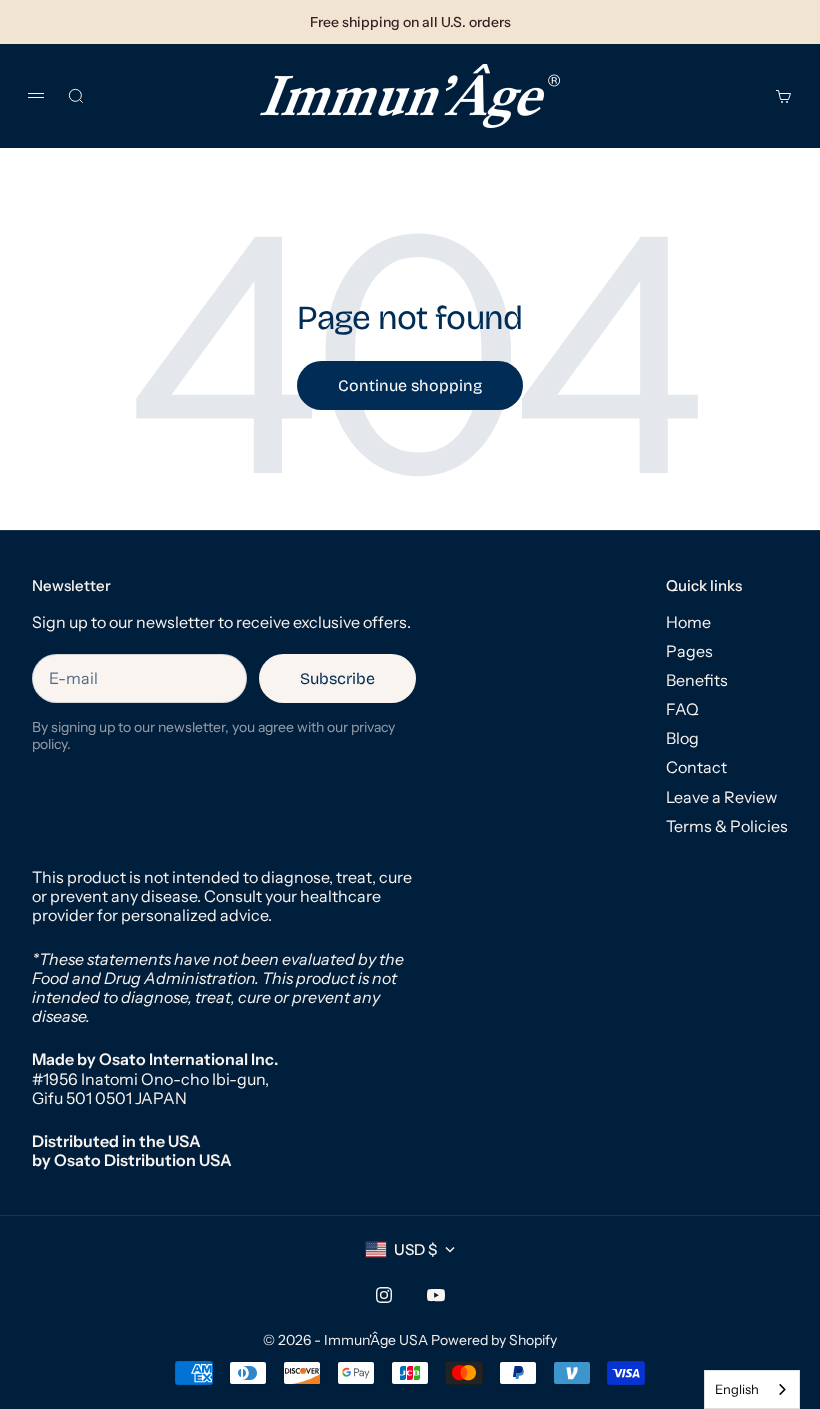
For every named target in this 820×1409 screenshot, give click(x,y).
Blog (682, 738)
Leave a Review (721, 797)
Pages (689, 651)
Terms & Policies (727, 826)
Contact (696, 767)
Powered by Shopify (494, 1340)
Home (688, 622)
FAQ (682, 709)
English (737, 1389)
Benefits (697, 680)
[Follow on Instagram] (384, 1295)
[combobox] (752, 1389)
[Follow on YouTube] (436, 1295)
